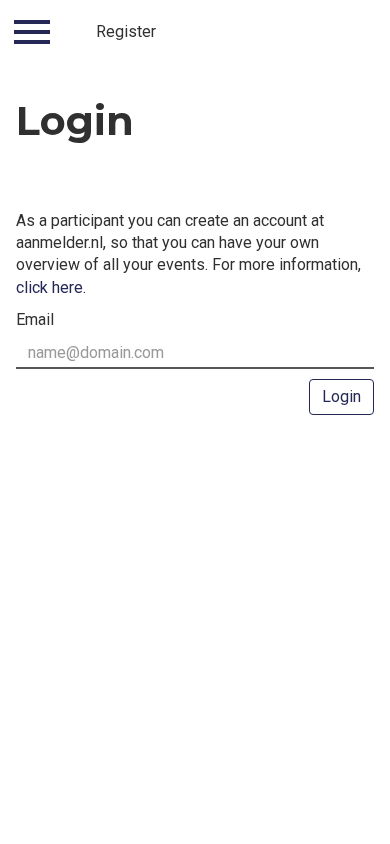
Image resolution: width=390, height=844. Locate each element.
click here (49, 287)
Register (126, 31)
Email (35, 319)
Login (341, 396)
